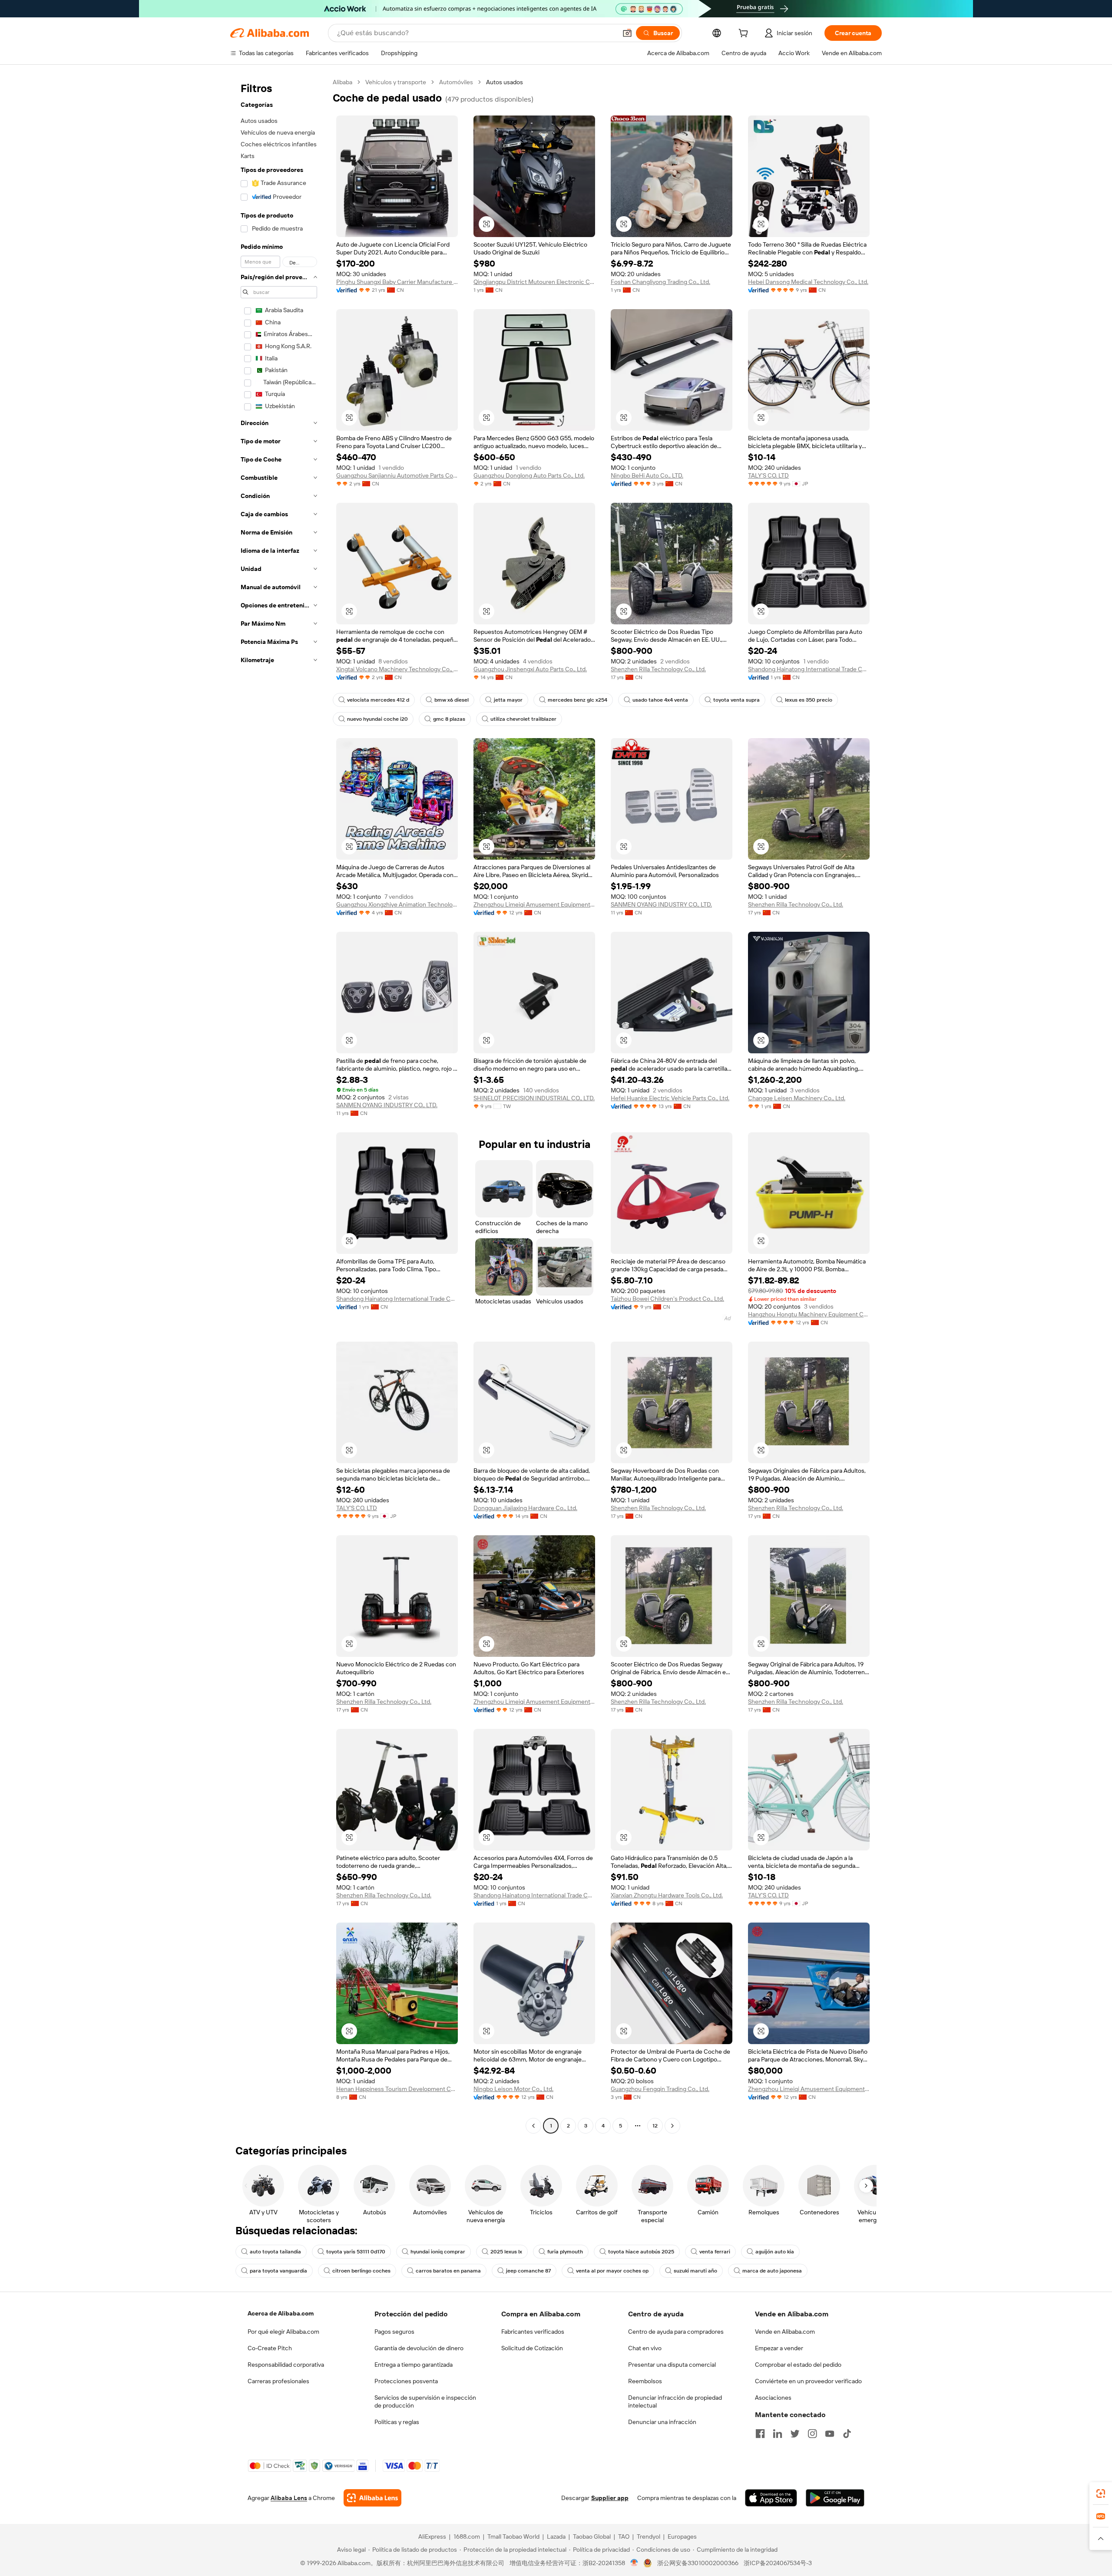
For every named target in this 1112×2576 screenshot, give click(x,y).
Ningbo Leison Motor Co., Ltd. (513, 2089)
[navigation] (279, 1105)
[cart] (745, 34)
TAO (624, 2536)
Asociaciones (773, 2398)
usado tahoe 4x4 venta (660, 700)
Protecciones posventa (406, 2381)
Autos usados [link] (505, 82)
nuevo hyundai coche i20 (377, 719)
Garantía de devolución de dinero (419, 2348)
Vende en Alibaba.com (785, 2332)
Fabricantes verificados (533, 2332)
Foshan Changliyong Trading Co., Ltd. (660, 282)
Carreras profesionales (278, 2381)
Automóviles (456, 82)
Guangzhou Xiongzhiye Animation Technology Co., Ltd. (397, 904)
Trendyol (649, 2536)
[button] (627, 33)
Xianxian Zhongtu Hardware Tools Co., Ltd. (667, 1895)
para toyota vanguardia (278, 2271)
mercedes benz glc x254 (578, 700)
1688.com (467, 2536)
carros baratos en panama (448, 2271)
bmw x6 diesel (452, 700)
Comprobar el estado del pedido (798, 2365)
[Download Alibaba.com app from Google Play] (835, 2498)
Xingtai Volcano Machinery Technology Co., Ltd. (397, 669)
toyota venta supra (736, 700)
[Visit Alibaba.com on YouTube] (830, 2434)
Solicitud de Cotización (532, 2348)
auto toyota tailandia (275, 2252)
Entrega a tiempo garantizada (414, 2365)
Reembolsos (645, 2381)
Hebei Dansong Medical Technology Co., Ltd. (808, 282)
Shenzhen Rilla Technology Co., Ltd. (658, 669)
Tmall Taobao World (513, 2536)
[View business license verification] (634, 2563)
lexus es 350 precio (809, 700)
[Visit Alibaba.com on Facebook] (760, 2434)
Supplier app (610, 2498)
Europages (682, 2536)
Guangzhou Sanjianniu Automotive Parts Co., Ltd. (397, 475)
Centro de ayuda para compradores (676, 2332)
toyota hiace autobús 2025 (641, 2252)
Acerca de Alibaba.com (281, 2313)
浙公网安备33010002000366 (698, 2563)
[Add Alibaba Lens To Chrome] (372, 2498)
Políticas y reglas (397, 2422)
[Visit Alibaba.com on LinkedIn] (778, 2434)
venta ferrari (715, 2252)
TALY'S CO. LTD (768, 475)
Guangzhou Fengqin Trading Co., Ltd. (660, 2089)
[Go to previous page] (533, 2126)
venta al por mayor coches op (612, 2271)
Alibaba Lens (289, 2498)
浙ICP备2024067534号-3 (778, 2563)
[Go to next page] (672, 2126)
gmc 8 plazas (449, 719)
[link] (1101, 2494)
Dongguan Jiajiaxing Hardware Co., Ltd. (525, 1508)
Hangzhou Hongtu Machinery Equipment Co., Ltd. (809, 1314)
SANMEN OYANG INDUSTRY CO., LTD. (661, 904)
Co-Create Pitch (270, 2348)
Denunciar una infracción (662, 2422)
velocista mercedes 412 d (378, 700)
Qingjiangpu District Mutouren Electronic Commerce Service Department (534, 282)
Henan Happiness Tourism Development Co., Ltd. (397, 2089)
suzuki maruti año (695, 2271)
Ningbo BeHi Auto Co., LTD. (647, 475)
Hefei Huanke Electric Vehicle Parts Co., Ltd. (670, 1098)
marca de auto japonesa (772, 2271)
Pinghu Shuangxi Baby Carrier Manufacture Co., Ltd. (397, 282)
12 (655, 2126)
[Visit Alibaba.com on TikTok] (847, 2434)
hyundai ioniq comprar (438, 2252)
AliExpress (432, 2536)
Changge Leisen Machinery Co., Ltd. (797, 1098)
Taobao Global (592, 2536)
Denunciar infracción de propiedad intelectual (675, 2401)
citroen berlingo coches (361, 2271)
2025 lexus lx (506, 2252)
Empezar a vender (779, 2348)
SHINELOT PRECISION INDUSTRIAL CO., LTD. (534, 1098)
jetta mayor (508, 700)
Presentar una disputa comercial (672, 2365)
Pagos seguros (394, 2332)
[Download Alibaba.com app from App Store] (771, 2498)
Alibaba (343, 82)
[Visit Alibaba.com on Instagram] (812, 2434)
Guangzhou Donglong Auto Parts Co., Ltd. (529, 475)
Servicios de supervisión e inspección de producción (425, 2401)
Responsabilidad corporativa (286, 2365)
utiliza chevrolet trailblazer (523, 719)
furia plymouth (565, 2252)
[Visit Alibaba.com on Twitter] (795, 2434)
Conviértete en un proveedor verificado (808, 2381)
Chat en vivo (645, 2348)
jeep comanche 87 (528, 2271)
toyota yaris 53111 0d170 (356, 2252)
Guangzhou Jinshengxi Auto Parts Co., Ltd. (530, 669)
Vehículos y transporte (396, 82)
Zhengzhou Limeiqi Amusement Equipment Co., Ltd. (534, 904)
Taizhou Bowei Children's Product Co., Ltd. (667, 1299)
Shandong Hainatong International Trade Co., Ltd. (809, 669)
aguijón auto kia (775, 2252)
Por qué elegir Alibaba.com (283, 2332)
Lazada (556, 2536)
